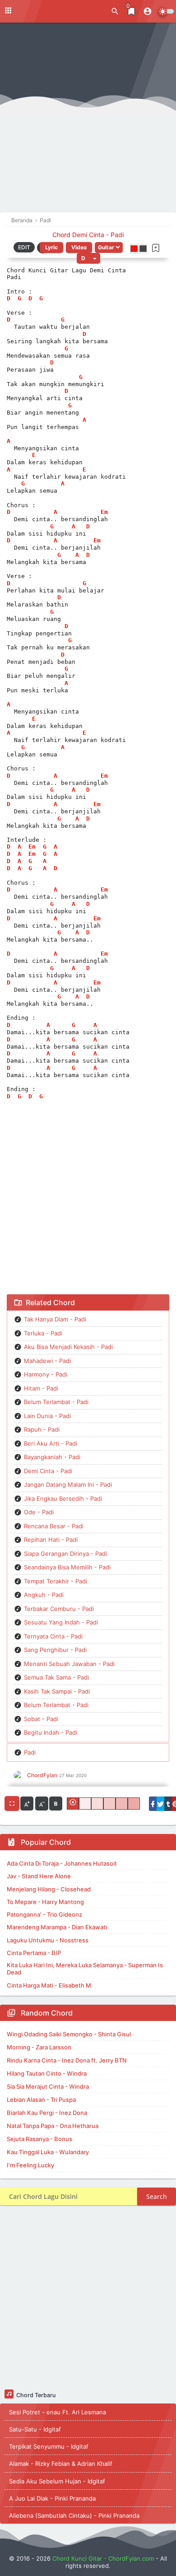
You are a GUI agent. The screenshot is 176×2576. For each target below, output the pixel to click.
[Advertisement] (88, 120)
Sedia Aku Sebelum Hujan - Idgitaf (57, 2481)
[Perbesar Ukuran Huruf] (27, 1804)
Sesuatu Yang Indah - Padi (61, 1622)
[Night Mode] (166, 11)
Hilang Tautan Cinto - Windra (47, 2073)
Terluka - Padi (43, 1333)
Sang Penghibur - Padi (55, 1650)
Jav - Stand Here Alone (39, 1876)
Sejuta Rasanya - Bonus (39, 2139)
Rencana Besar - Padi (54, 1526)
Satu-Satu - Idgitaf (35, 2429)
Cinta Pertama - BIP (34, 1953)
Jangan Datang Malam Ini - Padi (68, 1484)
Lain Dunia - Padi (47, 1416)
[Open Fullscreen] (12, 1804)
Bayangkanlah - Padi (52, 1457)
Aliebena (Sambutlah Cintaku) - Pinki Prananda (74, 2515)
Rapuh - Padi (42, 1429)
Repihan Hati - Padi (51, 1540)
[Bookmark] (156, 248)
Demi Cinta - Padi (48, 1471)
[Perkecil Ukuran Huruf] (42, 1804)
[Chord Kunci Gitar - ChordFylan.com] (45, 11)
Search (157, 2196)
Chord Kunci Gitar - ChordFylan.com (103, 2558)
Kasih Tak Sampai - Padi (57, 1691)
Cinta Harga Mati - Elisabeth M (49, 1985)
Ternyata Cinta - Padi (53, 1636)
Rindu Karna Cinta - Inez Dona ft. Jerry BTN (67, 2060)
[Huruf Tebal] (56, 1804)
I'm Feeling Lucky (30, 2165)
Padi (30, 1752)
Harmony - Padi (46, 1374)
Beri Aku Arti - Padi (51, 1443)
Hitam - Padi (41, 1388)
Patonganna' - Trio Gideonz (44, 1914)
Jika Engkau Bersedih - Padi (63, 1498)
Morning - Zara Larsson (39, 2047)
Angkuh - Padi (44, 1595)
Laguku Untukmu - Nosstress (48, 1940)
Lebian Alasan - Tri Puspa (41, 2100)
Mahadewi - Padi (47, 1361)
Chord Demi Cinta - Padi (88, 235)
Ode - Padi (39, 1512)
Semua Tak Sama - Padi (56, 1677)
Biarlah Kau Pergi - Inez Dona (47, 2113)
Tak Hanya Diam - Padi (55, 1319)
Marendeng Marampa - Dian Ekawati (57, 1927)
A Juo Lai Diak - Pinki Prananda (52, 2498)
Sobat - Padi (41, 1719)
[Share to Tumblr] (168, 1804)
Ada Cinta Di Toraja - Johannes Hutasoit (62, 1863)
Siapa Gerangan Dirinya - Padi (65, 1554)
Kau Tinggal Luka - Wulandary (48, 2152)
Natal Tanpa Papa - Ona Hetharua (53, 2126)
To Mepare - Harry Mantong (45, 1902)
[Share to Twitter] (160, 1804)
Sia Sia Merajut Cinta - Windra (48, 2086)
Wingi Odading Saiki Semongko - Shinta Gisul (69, 2034)
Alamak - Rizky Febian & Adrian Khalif (61, 2464)
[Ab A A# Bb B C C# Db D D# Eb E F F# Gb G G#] (88, 258)
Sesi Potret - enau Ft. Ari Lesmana (58, 2412)
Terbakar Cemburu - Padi (59, 1609)
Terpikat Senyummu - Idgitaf (49, 2446)
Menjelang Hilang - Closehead (49, 1889)
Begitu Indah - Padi (51, 1732)
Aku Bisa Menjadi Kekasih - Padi (68, 1347)
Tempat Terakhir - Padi (56, 1581)
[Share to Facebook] (153, 1804)
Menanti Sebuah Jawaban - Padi (69, 1664)
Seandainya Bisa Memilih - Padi (67, 1567)
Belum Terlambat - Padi (56, 1402)
